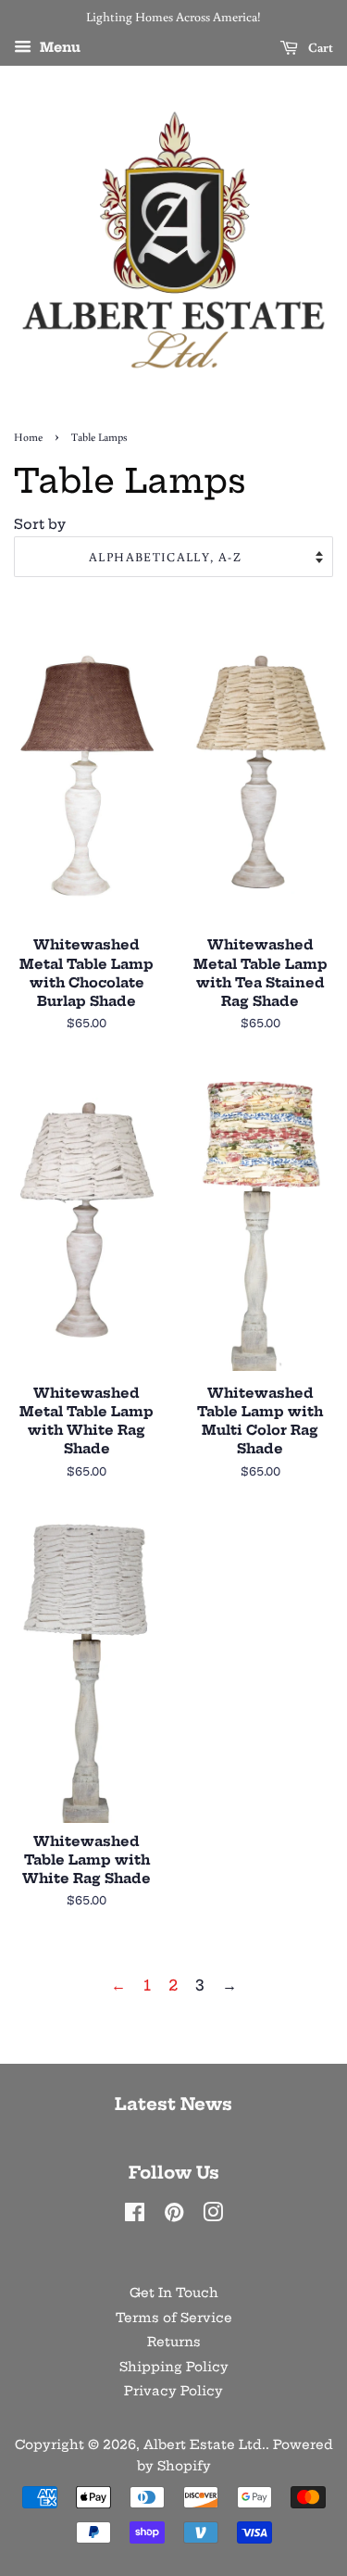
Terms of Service (174, 2318)
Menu (58, 47)
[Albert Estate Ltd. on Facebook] (135, 2216)
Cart (319, 47)
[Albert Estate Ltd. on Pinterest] (174, 2216)
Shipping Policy (174, 2367)
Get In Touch (174, 2293)
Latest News (173, 2104)
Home (28, 437)
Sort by (40, 524)
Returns (174, 2342)
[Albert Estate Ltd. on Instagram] (213, 2216)
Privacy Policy (173, 2391)
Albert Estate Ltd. (204, 2445)
